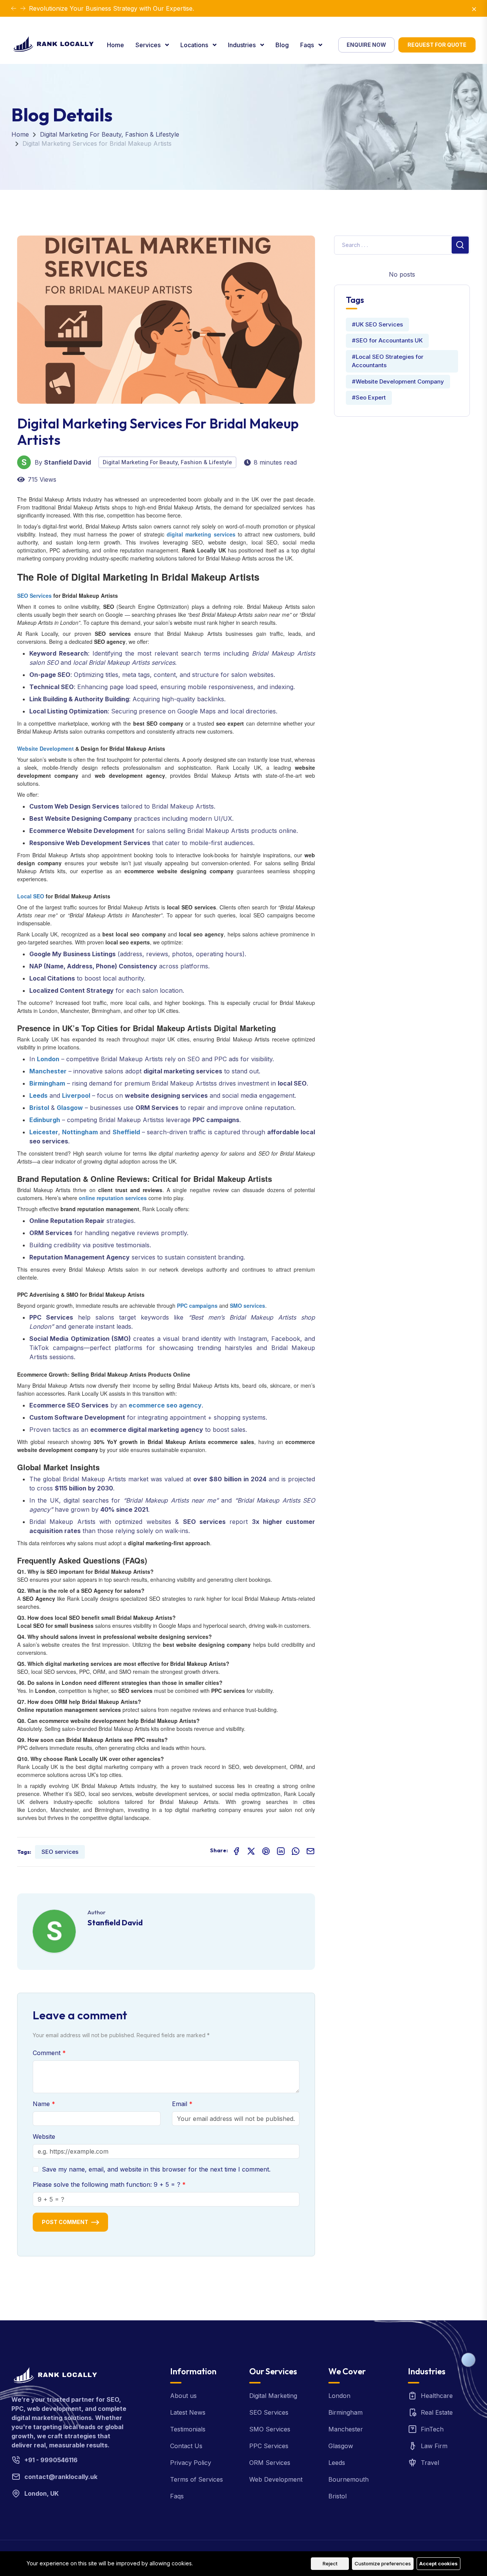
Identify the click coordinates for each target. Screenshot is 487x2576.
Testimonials (188, 2429)
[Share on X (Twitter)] (251, 1851)
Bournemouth (349, 2479)
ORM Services (270, 2463)
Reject (330, 2563)
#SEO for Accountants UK (387, 340)
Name (42, 2104)
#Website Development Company (398, 381)
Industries (243, 45)
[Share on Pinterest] (266, 1851)
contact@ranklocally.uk (61, 2477)
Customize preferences (383, 2563)
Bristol (337, 2496)
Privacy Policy (191, 2463)
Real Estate (437, 2412)
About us (183, 2396)
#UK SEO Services (377, 324)
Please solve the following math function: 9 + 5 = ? (107, 2184)
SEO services (60, 1852)
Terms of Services (197, 2479)
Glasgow (341, 2446)
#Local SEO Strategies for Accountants (388, 361)
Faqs (308, 45)
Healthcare (437, 2396)
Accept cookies (438, 2563)
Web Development (276, 2479)
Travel (430, 2463)
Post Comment (65, 2222)
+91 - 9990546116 (51, 2460)
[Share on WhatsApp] (296, 1851)
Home (115, 45)
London (339, 2396)
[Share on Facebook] (236, 1851)
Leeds (337, 2463)
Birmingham (345, 2412)
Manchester (346, 2429)
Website (44, 2137)
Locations (195, 45)
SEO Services (269, 2412)
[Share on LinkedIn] (281, 1851)
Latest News (188, 2412)
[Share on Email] (310, 1851)
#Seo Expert (369, 397)
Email (181, 2104)
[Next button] (14, 8)
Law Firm (434, 2446)
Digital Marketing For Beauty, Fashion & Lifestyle (110, 134)
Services (149, 45)
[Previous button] (23, 8)
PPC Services (269, 2446)
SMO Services (270, 2429)
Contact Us (186, 2446)
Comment (48, 2053)
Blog (282, 45)
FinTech (432, 2429)
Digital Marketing (273, 2396)
